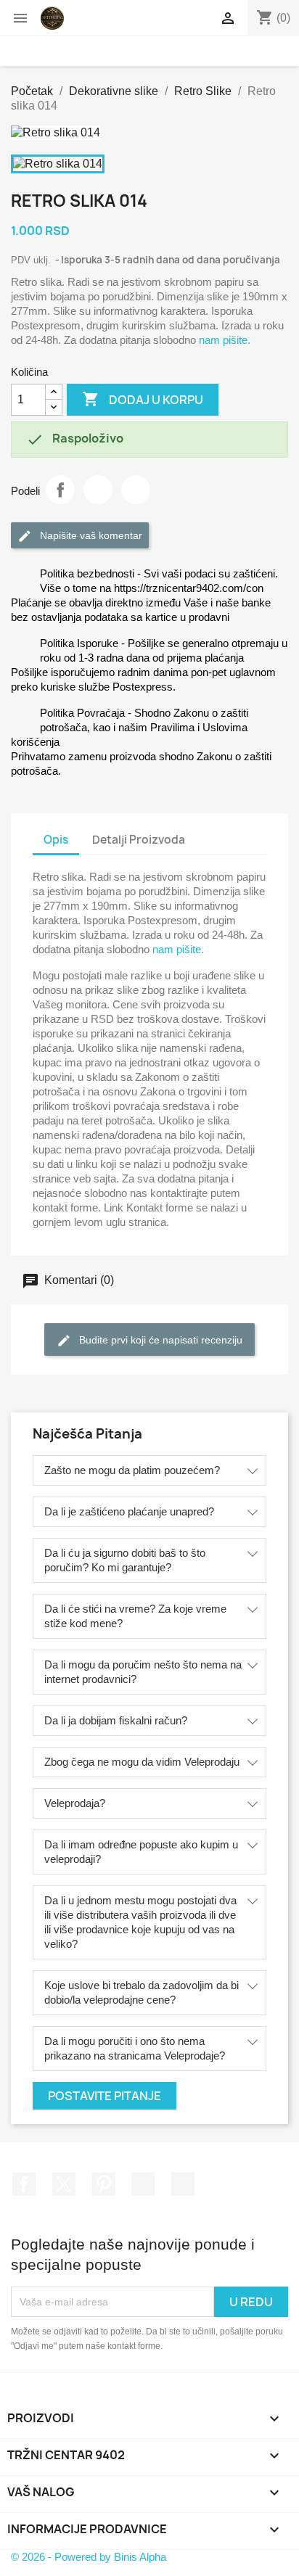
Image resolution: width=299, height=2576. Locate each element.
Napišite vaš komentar (90, 535)
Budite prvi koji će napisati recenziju (159, 1339)
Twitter (64, 2184)
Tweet (98, 490)
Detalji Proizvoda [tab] (139, 840)
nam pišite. (225, 340)
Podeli (60, 490)
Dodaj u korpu (143, 399)
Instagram (143, 2184)
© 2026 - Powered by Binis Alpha (89, 2557)
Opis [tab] (56, 840)
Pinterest (136, 490)
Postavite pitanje (105, 2096)
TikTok (183, 2184)
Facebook (24, 2184)
